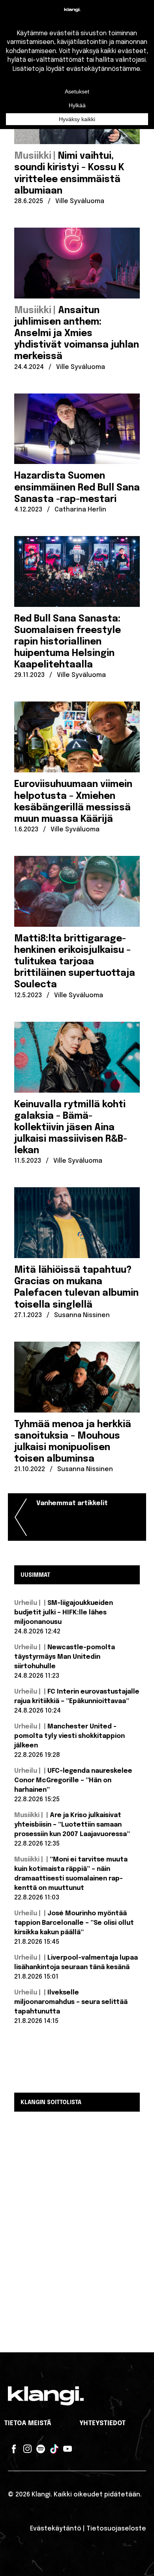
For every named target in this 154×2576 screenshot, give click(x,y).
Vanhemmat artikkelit (72, 1503)
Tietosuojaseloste (116, 2529)
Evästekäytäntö (56, 2529)
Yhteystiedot (102, 2423)
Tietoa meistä (28, 2423)
